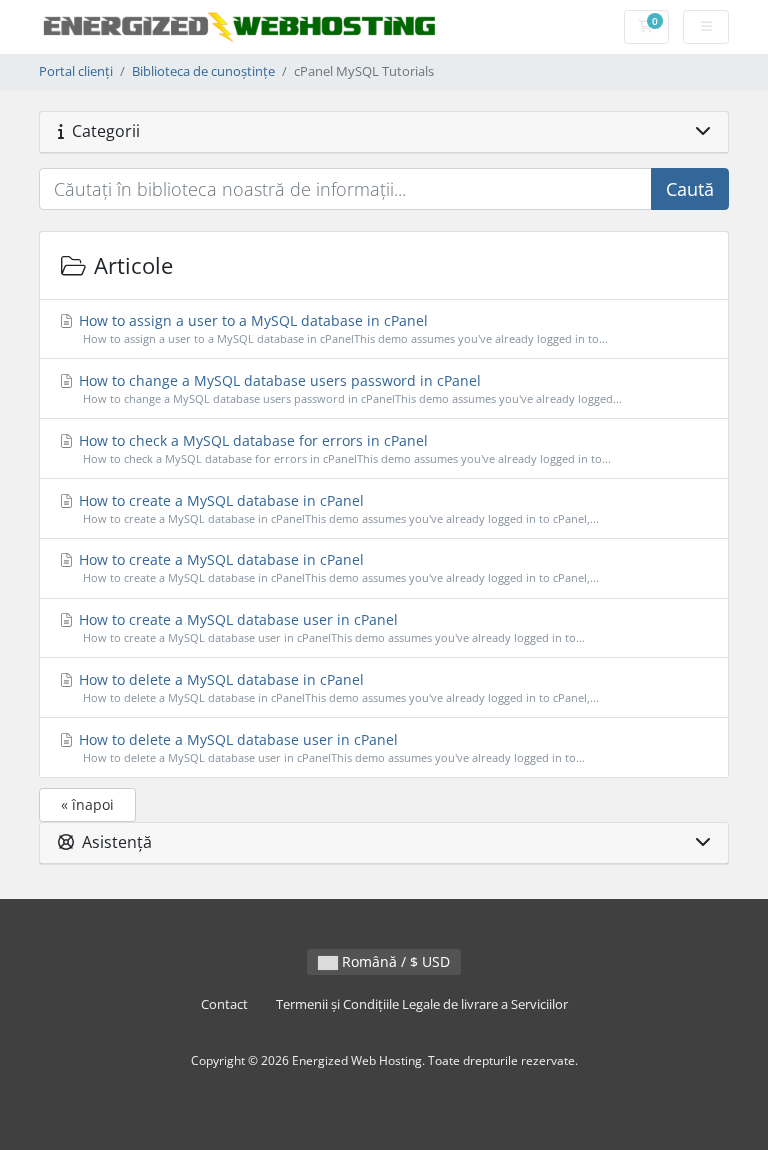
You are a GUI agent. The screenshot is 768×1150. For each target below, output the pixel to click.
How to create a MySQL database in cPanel (337, 508)
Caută (690, 189)
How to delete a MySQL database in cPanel (337, 687)
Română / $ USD (394, 961)
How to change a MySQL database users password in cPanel (348, 388)
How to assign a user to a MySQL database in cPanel (341, 328)
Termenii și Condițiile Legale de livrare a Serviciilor (422, 1004)
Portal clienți (76, 71)
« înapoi (87, 804)
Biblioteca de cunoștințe (203, 71)
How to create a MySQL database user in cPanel (330, 627)
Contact (224, 1004)
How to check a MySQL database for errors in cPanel (343, 448)
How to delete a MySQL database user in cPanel (330, 747)
